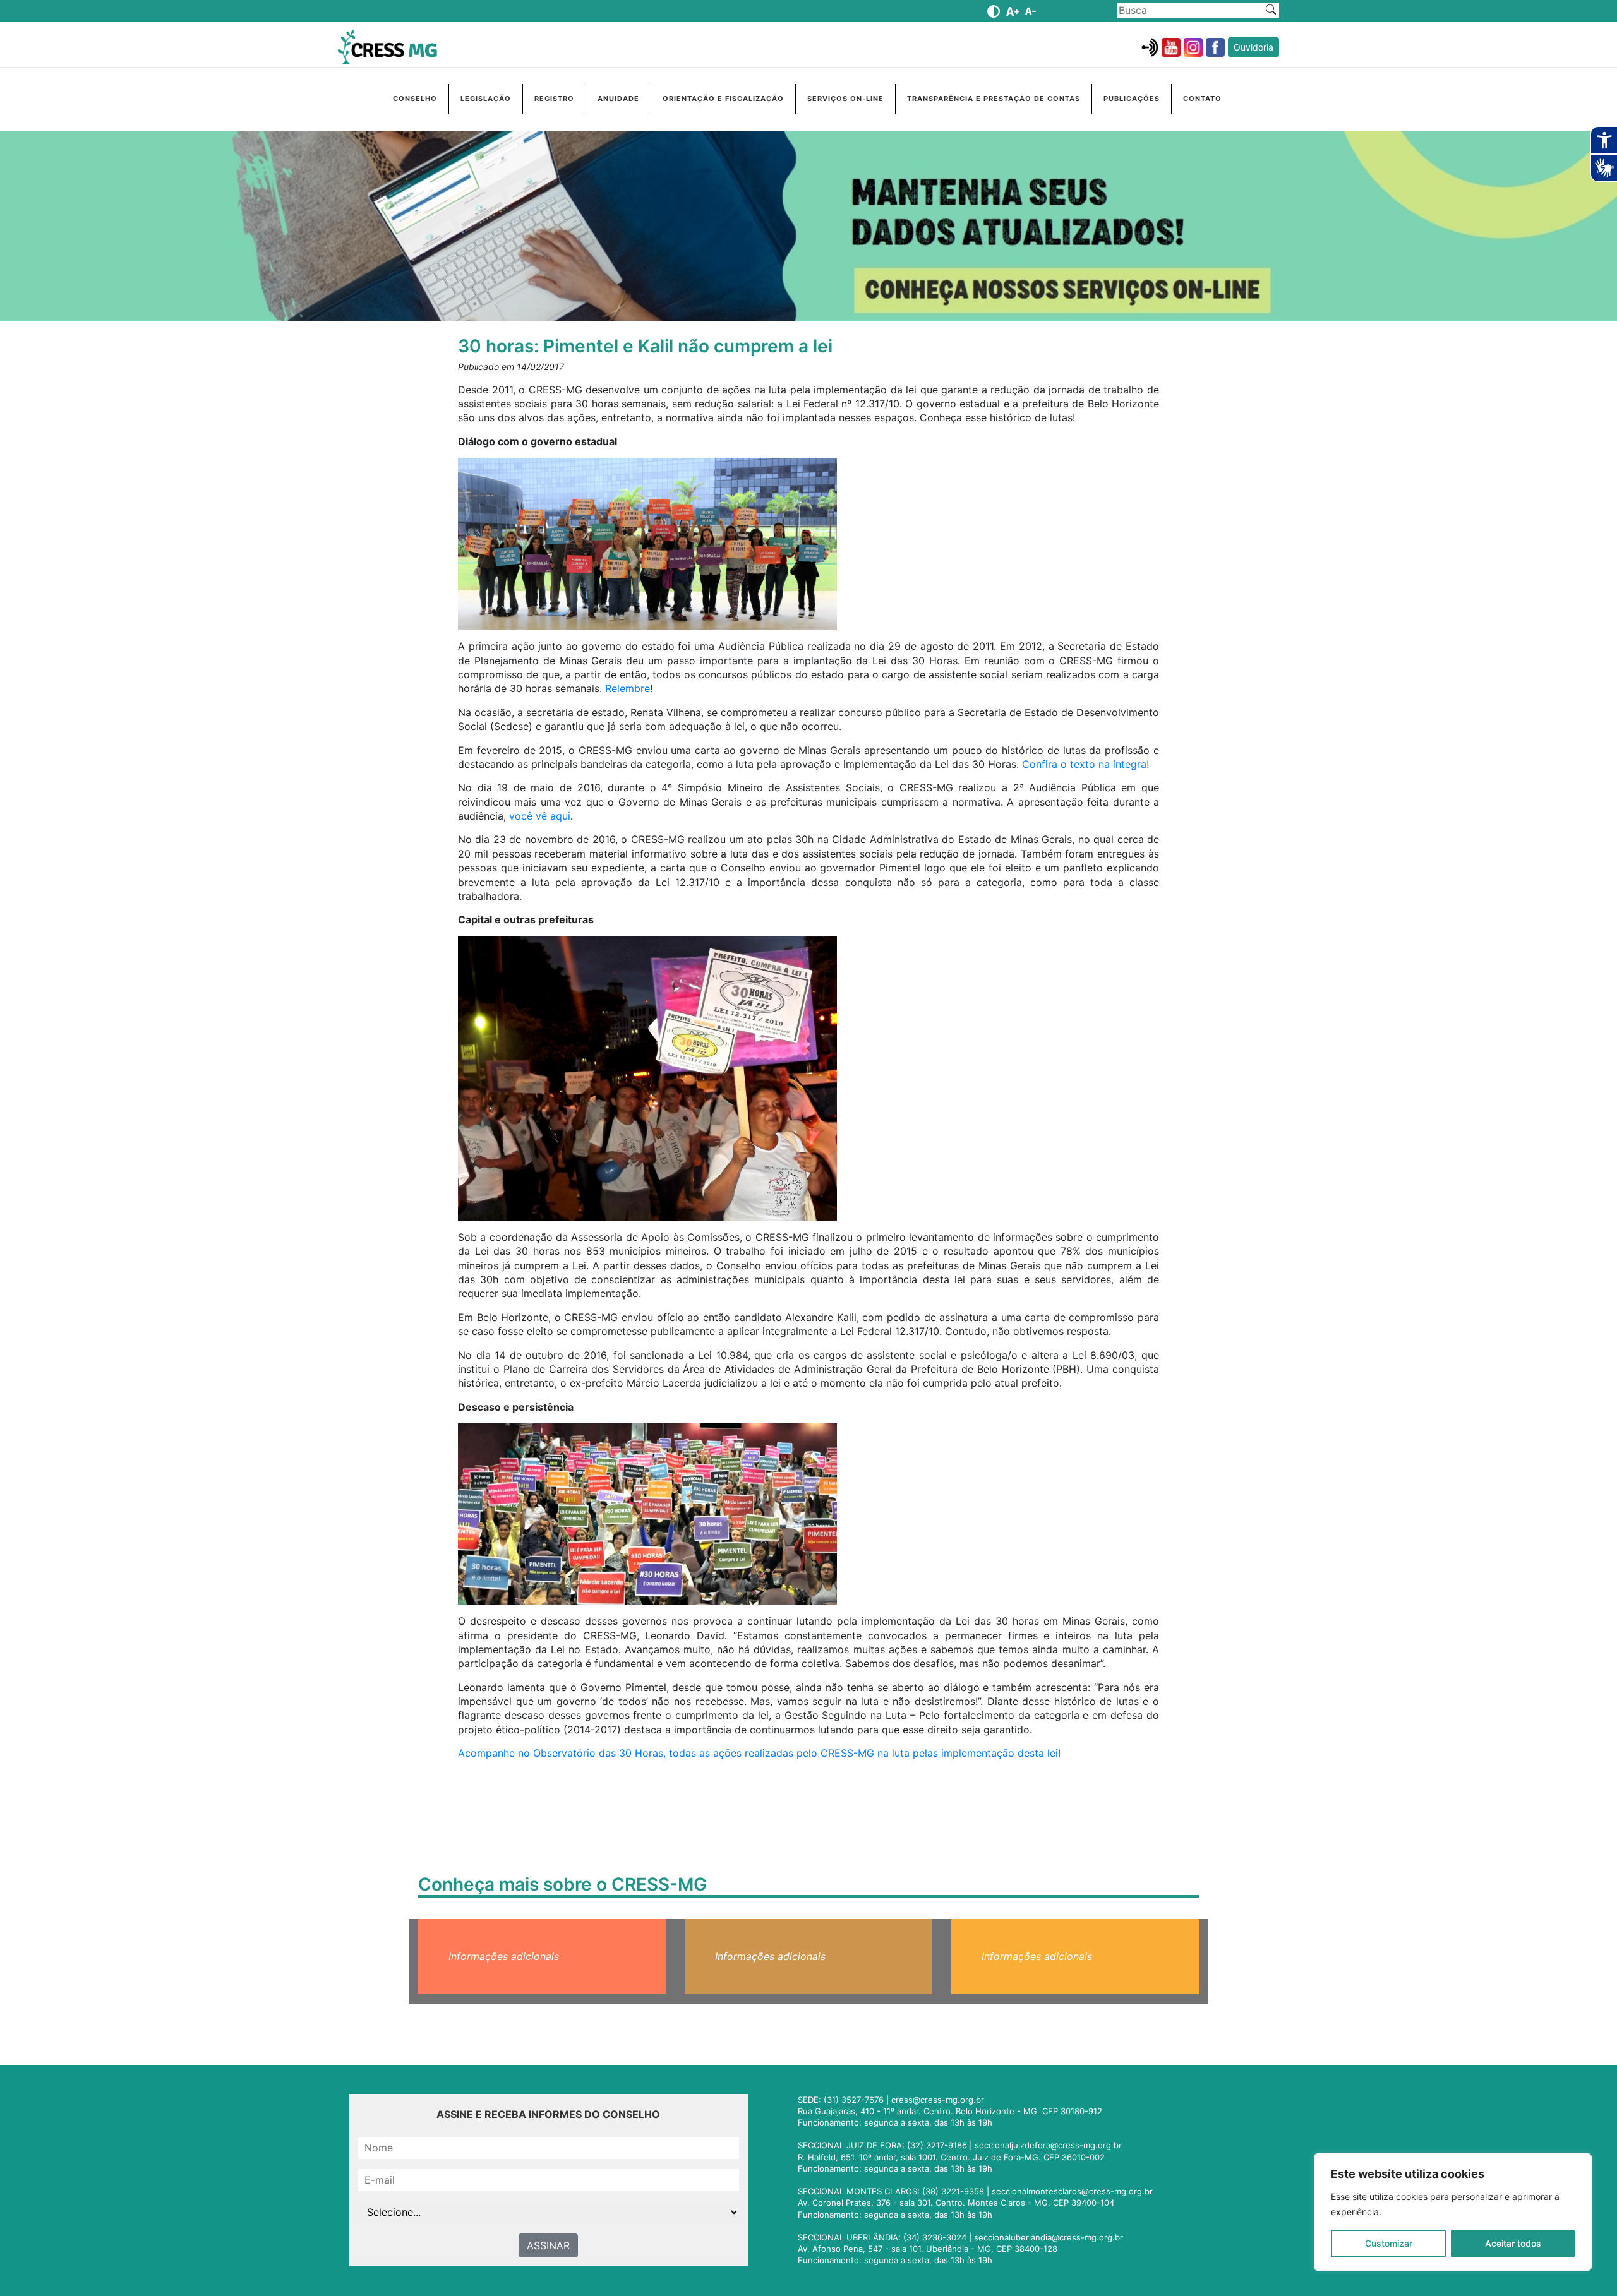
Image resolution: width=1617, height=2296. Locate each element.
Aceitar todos (1513, 2243)
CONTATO (1202, 99)
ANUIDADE (618, 99)
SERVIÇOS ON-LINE (845, 99)
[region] (1453, 2212)
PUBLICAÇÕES (1132, 99)
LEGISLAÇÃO (486, 99)
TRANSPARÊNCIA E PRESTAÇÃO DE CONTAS (994, 99)
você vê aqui (540, 816)
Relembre (628, 688)
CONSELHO (415, 99)
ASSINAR (548, 2245)
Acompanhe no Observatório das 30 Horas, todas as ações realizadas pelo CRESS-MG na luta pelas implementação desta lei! (759, 1753)
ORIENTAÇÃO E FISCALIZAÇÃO (723, 99)
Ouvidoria (1253, 47)
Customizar (1389, 2243)
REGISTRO (554, 99)
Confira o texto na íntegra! (1085, 764)
